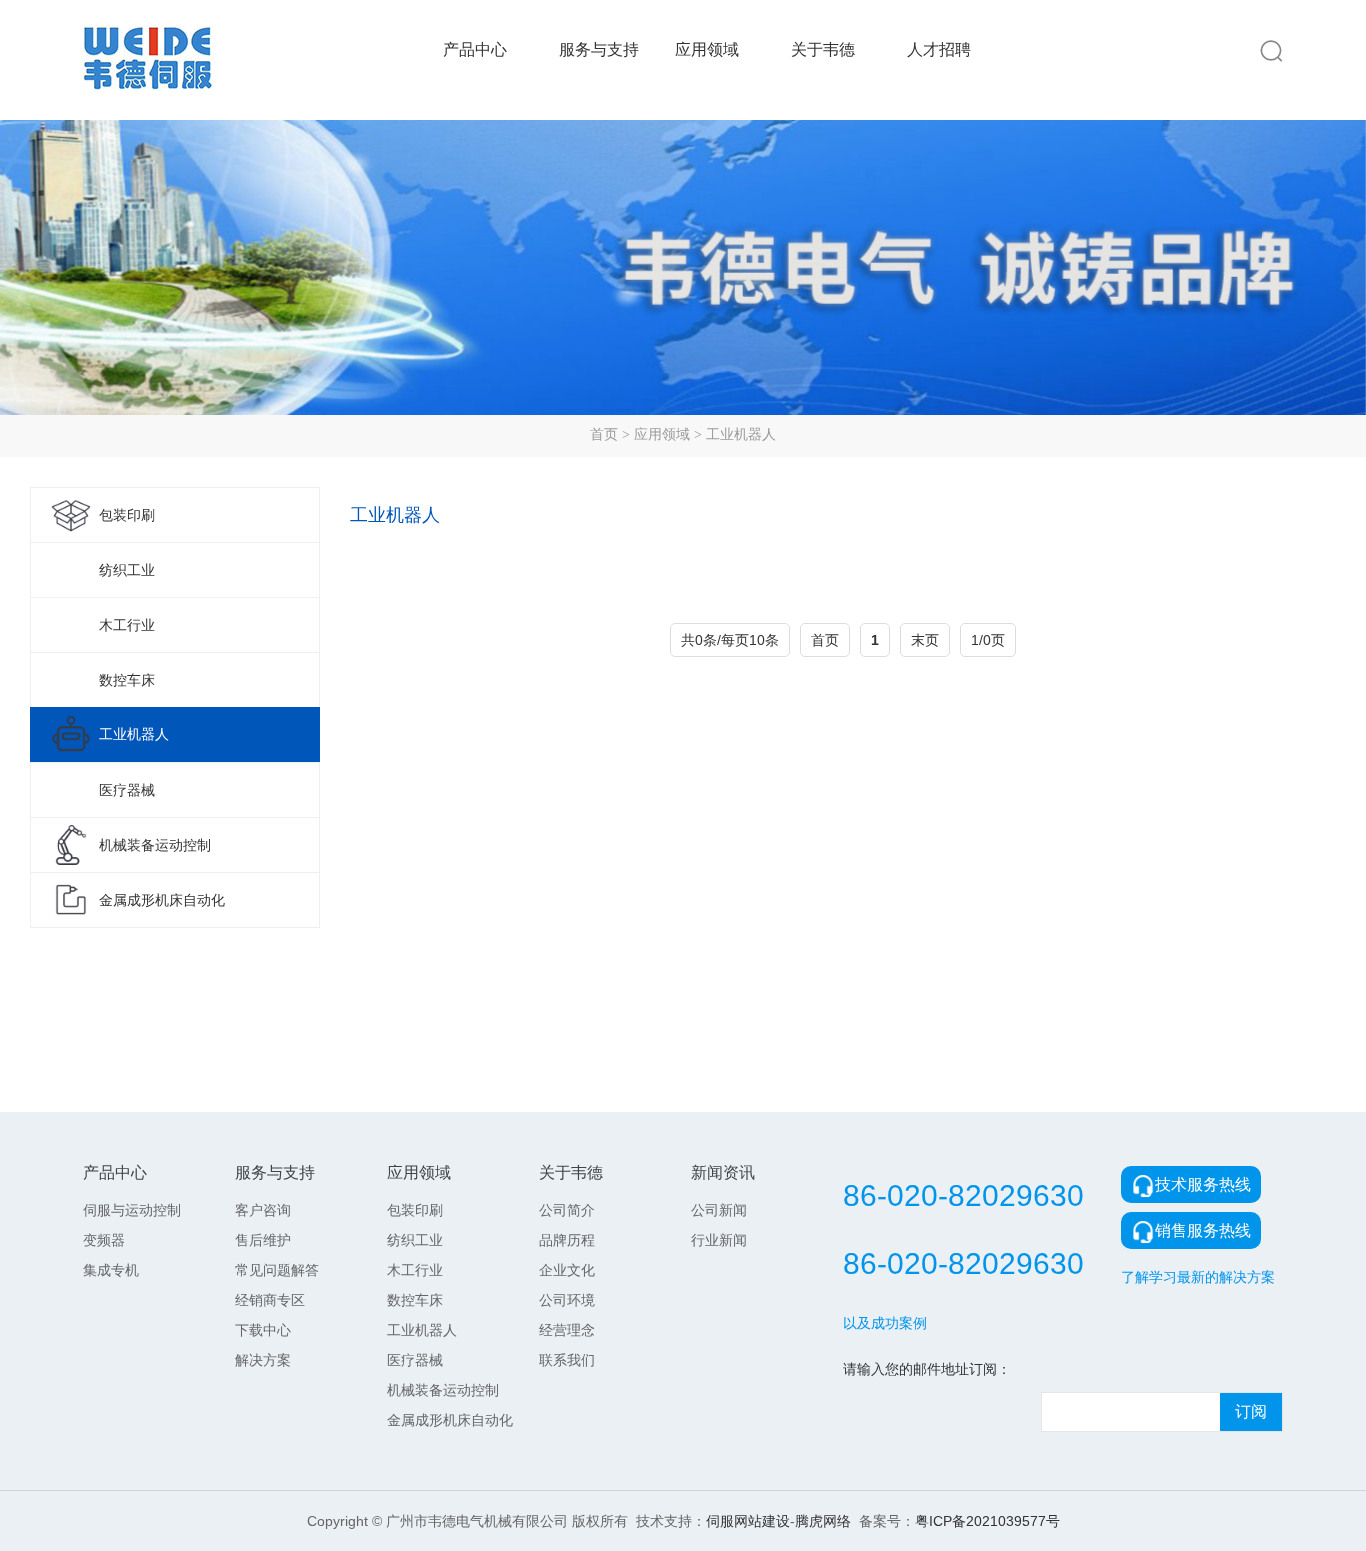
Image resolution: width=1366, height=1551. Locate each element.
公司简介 (567, 1210)
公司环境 (567, 1300)
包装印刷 (127, 515)
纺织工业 (127, 570)
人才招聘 (939, 49)
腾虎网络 (823, 1521)
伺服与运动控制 (132, 1210)
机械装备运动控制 (155, 845)
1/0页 (988, 640)
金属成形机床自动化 (162, 900)
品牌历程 (567, 1240)
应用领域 (707, 49)
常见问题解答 (277, 1270)
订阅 (1251, 1411)
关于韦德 (823, 49)
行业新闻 (719, 1240)
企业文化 (567, 1270)
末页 (925, 640)
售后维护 (263, 1240)
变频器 (104, 1240)
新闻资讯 (723, 1172)
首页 (604, 434)
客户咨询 (263, 1210)
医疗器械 (127, 790)
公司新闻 (719, 1210)
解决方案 (263, 1360)
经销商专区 (270, 1300)
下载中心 (263, 1330)
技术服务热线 (1203, 1184)
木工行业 (127, 625)
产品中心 (475, 49)
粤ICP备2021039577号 (987, 1521)
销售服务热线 (1203, 1230)
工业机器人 (741, 434)
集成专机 (111, 1270)
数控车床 (127, 680)
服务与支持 (599, 49)
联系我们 (567, 1360)
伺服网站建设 (748, 1521)
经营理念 (567, 1330)
